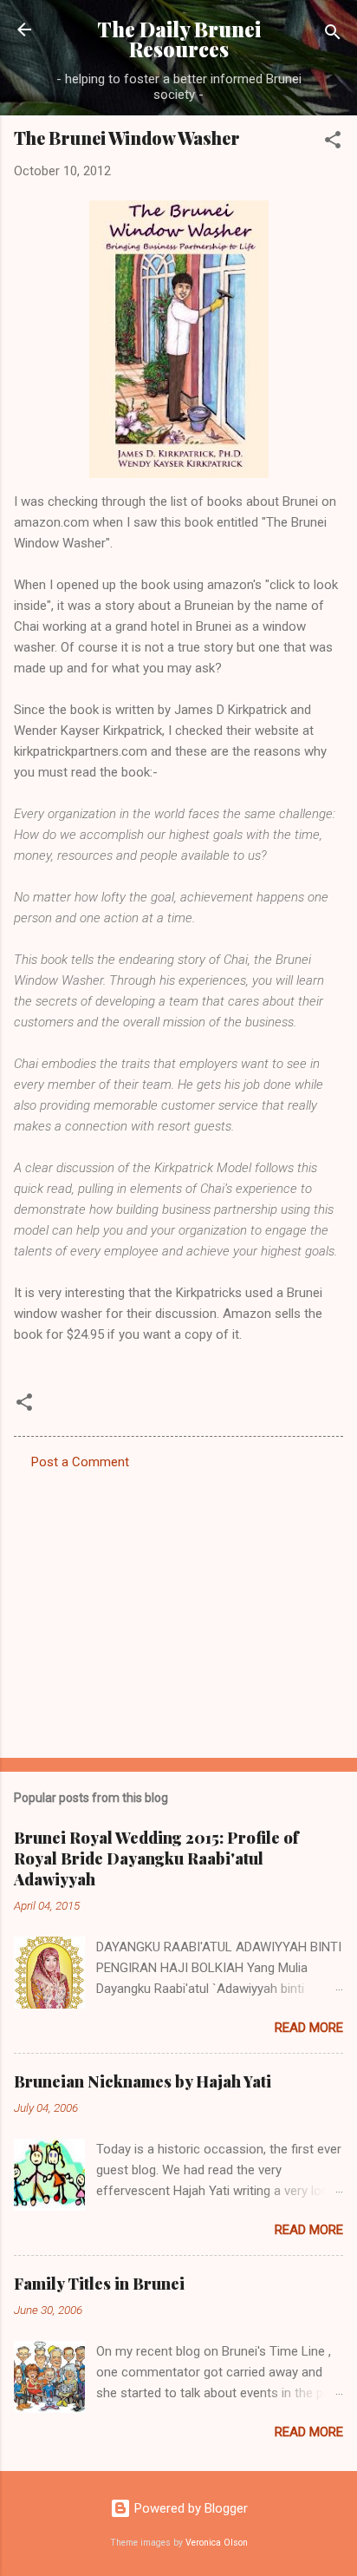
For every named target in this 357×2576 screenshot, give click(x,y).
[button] (333, 143)
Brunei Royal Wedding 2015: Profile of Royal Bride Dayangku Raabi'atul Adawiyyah (156, 1858)
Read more (309, 2028)
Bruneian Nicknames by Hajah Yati (143, 2081)
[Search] (333, 35)
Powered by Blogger (189, 2508)
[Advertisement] (178, 1609)
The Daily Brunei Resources (179, 39)
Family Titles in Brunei (99, 2284)
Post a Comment (80, 1462)
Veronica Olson (217, 2543)
